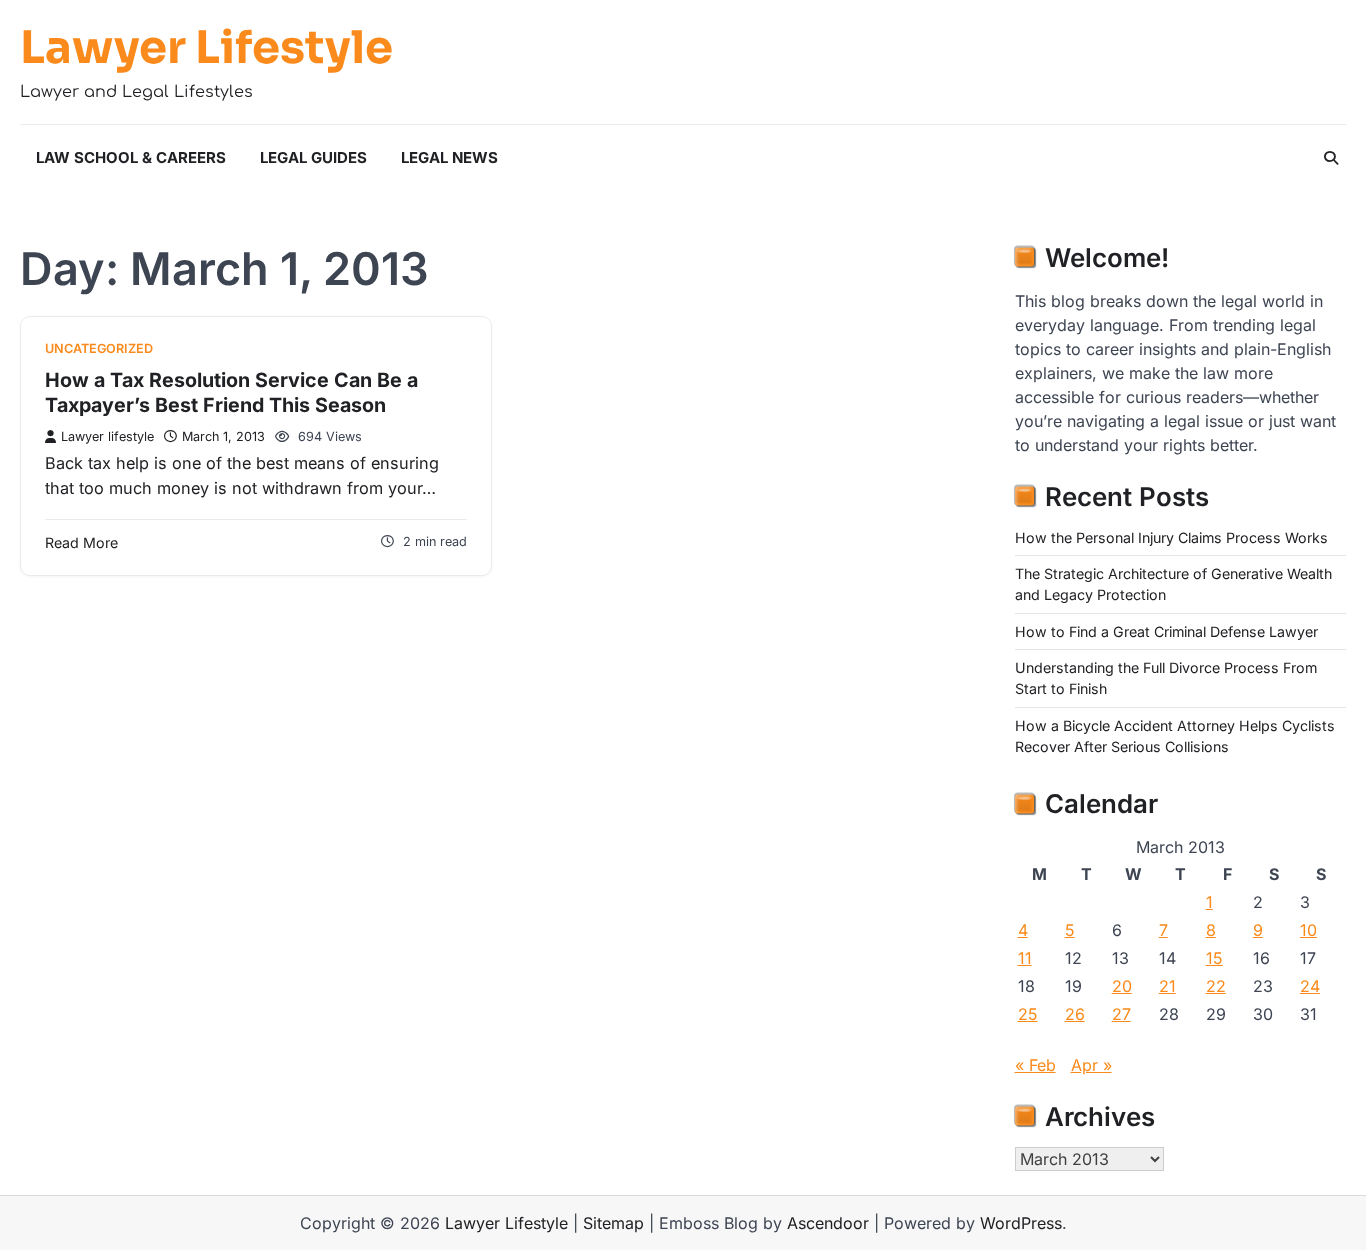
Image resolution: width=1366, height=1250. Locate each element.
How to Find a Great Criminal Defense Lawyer (1166, 631)
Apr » (1091, 1065)
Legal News (449, 157)
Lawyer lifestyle (107, 436)
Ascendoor (828, 1223)
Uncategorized (99, 348)
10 (1308, 930)
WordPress (1021, 1223)
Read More (81, 542)
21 (1167, 986)
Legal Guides (313, 157)
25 (1028, 1014)
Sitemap (613, 1223)
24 (1310, 986)
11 (1025, 958)
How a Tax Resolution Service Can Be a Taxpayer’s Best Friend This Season (231, 393)
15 (1214, 958)
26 (1075, 1014)
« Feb (1035, 1065)
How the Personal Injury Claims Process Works (1171, 537)
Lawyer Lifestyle (206, 48)
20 (1122, 986)
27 (1121, 1014)
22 (1216, 986)
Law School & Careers (131, 157)
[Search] (1331, 158)
